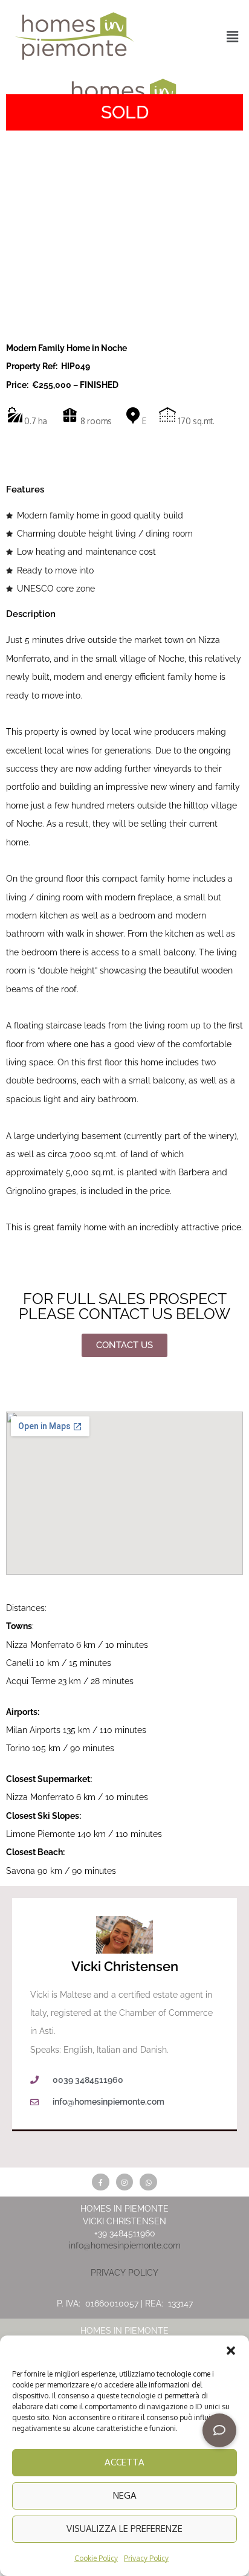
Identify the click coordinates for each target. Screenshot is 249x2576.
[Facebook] (101, 2182)
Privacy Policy (146, 2558)
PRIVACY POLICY (124, 2273)
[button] (231, 2351)
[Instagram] (125, 2182)
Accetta (124, 2462)
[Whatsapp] (148, 2182)
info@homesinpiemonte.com (125, 2245)
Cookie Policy (96, 2558)
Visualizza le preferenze (124, 2529)
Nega (125, 2495)
